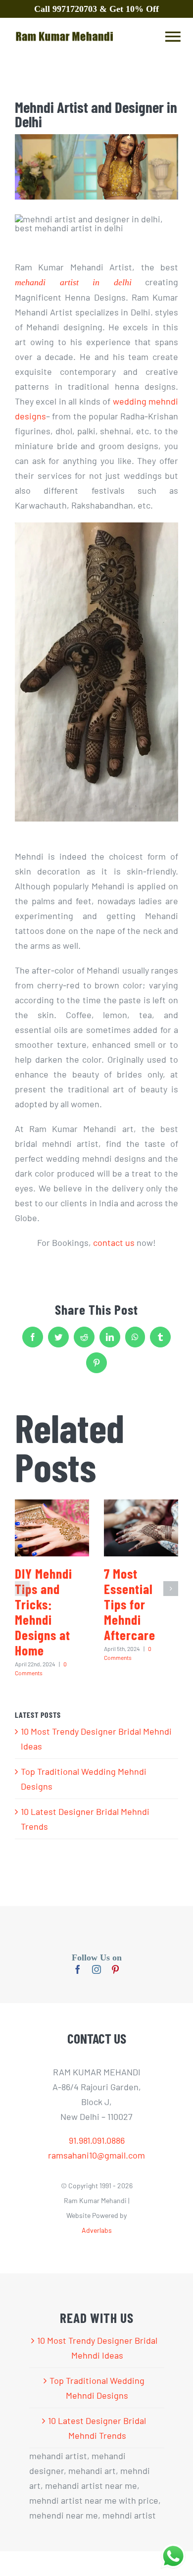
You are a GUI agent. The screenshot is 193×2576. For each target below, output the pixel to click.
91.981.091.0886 (97, 2140)
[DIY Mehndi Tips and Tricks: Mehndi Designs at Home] (52, 1528)
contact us (114, 1242)
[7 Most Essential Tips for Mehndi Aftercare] (141, 1528)
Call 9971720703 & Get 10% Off (96, 9)
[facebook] (78, 1969)
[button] (22, 1589)
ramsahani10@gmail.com (96, 2155)
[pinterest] (115, 1969)
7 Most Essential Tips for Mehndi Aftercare (130, 1604)
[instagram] (96, 1969)
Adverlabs (97, 2230)
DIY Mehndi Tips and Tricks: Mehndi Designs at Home (44, 1612)
